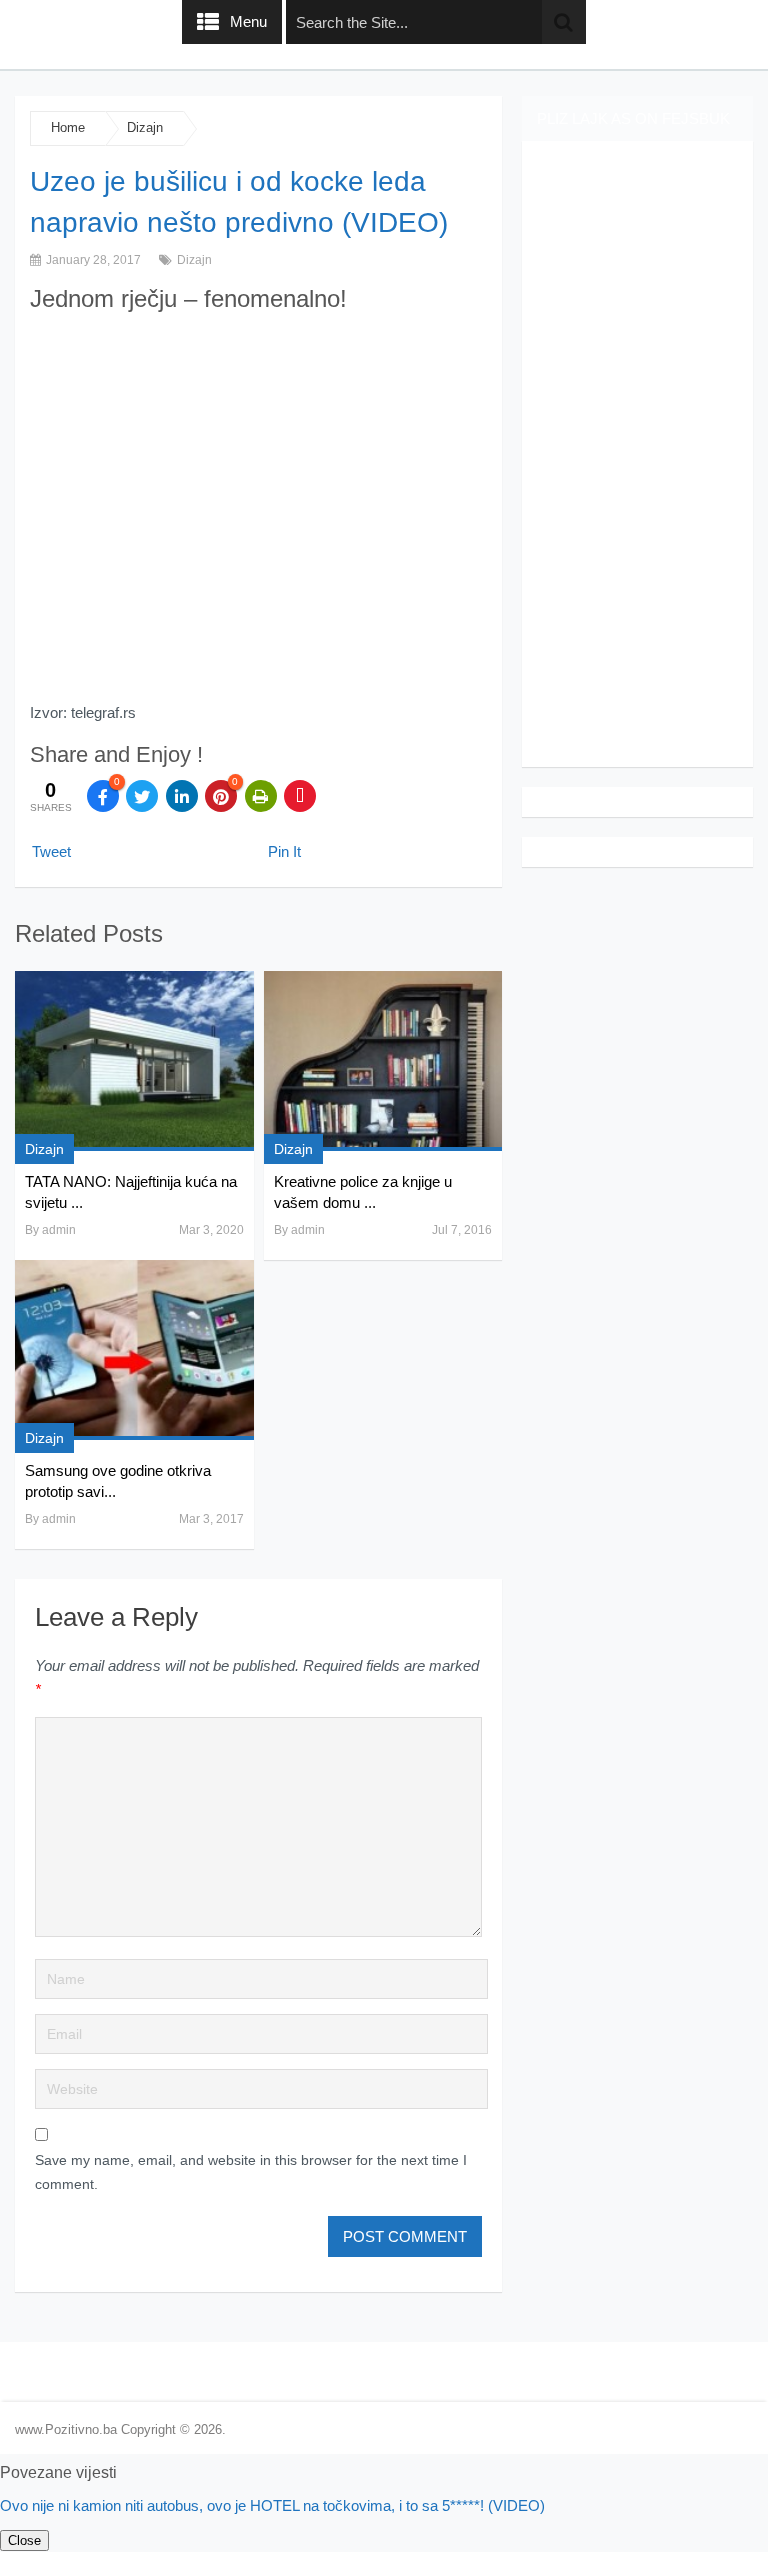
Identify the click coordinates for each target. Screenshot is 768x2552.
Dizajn (145, 127)
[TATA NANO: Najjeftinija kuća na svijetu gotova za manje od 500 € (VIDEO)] (134, 1061)
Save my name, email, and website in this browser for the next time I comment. (251, 2172)
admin (59, 1230)
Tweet (51, 851)
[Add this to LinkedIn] (182, 796)
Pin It (284, 851)
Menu (248, 21)
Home (68, 127)
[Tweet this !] (142, 796)
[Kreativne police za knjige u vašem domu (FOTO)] (383, 1061)
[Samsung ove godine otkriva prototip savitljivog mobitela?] (134, 1350)
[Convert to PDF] (300, 796)
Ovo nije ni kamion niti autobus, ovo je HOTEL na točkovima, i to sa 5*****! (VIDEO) (272, 2505)
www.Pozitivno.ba (66, 2429)
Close (24, 2540)
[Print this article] (261, 796)
